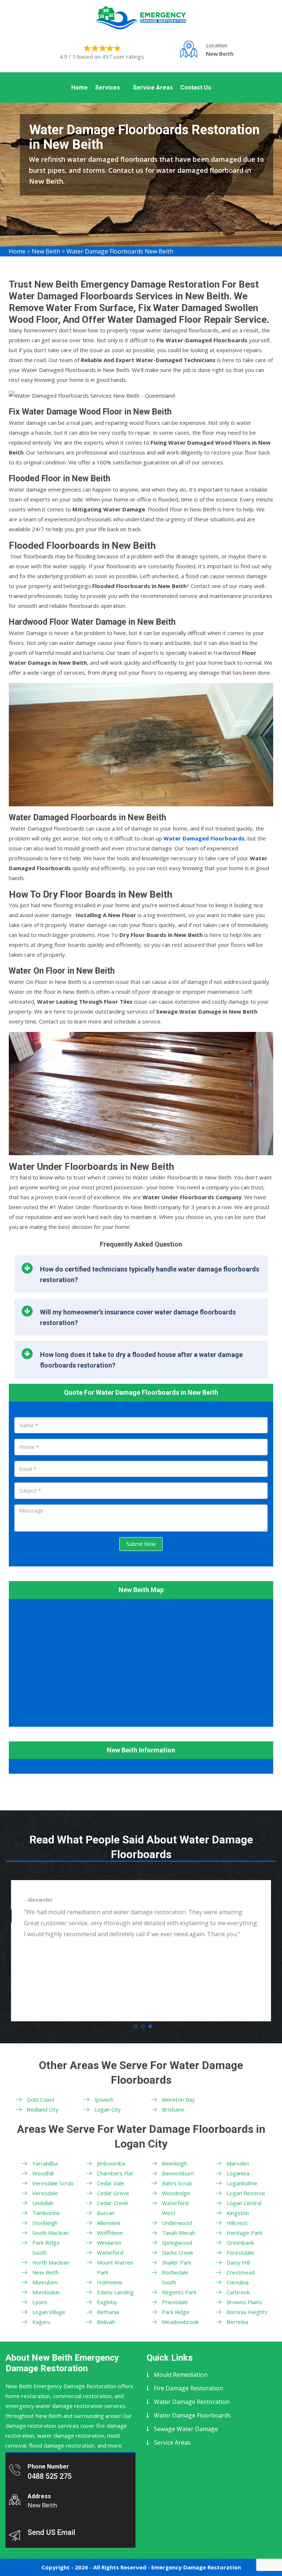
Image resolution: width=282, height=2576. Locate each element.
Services (108, 87)
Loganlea (238, 2173)
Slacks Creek (178, 2252)
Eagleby (107, 2302)
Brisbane (173, 2109)
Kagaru (41, 2322)
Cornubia (238, 2282)
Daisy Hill (238, 2262)
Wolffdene (110, 2233)
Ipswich (104, 2099)
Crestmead (241, 2272)
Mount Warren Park (115, 2267)
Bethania (108, 2312)
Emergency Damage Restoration (196, 2567)
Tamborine (46, 2213)
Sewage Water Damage (186, 2429)
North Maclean (51, 2262)
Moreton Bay (178, 2099)
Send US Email (51, 2532)
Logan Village (49, 2312)
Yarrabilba (45, 2163)
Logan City (108, 2109)
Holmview (110, 2282)
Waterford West (175, 2208)
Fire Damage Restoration (188, 2388)
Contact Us (196, 87)
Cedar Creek (113, 2203)
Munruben (45, 2282)
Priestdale (175, 2302)
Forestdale (240, 2252)
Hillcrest (237, 2223)
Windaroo (109, 2243)
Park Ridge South (46, 2247)
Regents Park (179, 2292)
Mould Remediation (181, 2375)
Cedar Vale (111, 2183)
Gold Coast (41, 2099)
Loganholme (242, 2183)
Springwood (177, 2243)
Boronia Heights (247, 2312)
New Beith (46, 251)
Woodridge (176, 2193)
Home (79, 87)
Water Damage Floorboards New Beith (120, 251)
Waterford (110, 2252)
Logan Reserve (246, 2193)
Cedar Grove (113, 2193)
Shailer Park (177, 2262)
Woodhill (43, 2173)
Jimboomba (111, 2163)
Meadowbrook (180, 2322)
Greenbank (240, 2243)
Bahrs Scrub (177, 2183)
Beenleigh (174, 2163)
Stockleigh (45, 2223)
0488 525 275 (50, 2476)
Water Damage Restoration (192, 2402)
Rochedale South (175, 2277)
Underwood (177, 2223)
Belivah (106, 2322)
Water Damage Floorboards (192, 2415)
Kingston (238, 2213)
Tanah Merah (178, 2233)
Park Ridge (176, 2312)
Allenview (109, 2223)
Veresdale (45, 2193)
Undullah (43, 2203)
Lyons (40, 2302)
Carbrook (238, 2292)
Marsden (238, 2163)
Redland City (43, 2109)
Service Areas (153, 87)
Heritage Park (244, 2233)
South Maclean (50, 2233)
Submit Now (141, 1544)
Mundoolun (46, 2292)
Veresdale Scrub (53, 2183)
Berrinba (237, 2322)
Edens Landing (115, 2292)
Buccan (106, 2213)
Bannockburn (178, 2173)
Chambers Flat (115, 2173)
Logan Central (244, 2203)
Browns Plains (244, 2302)
